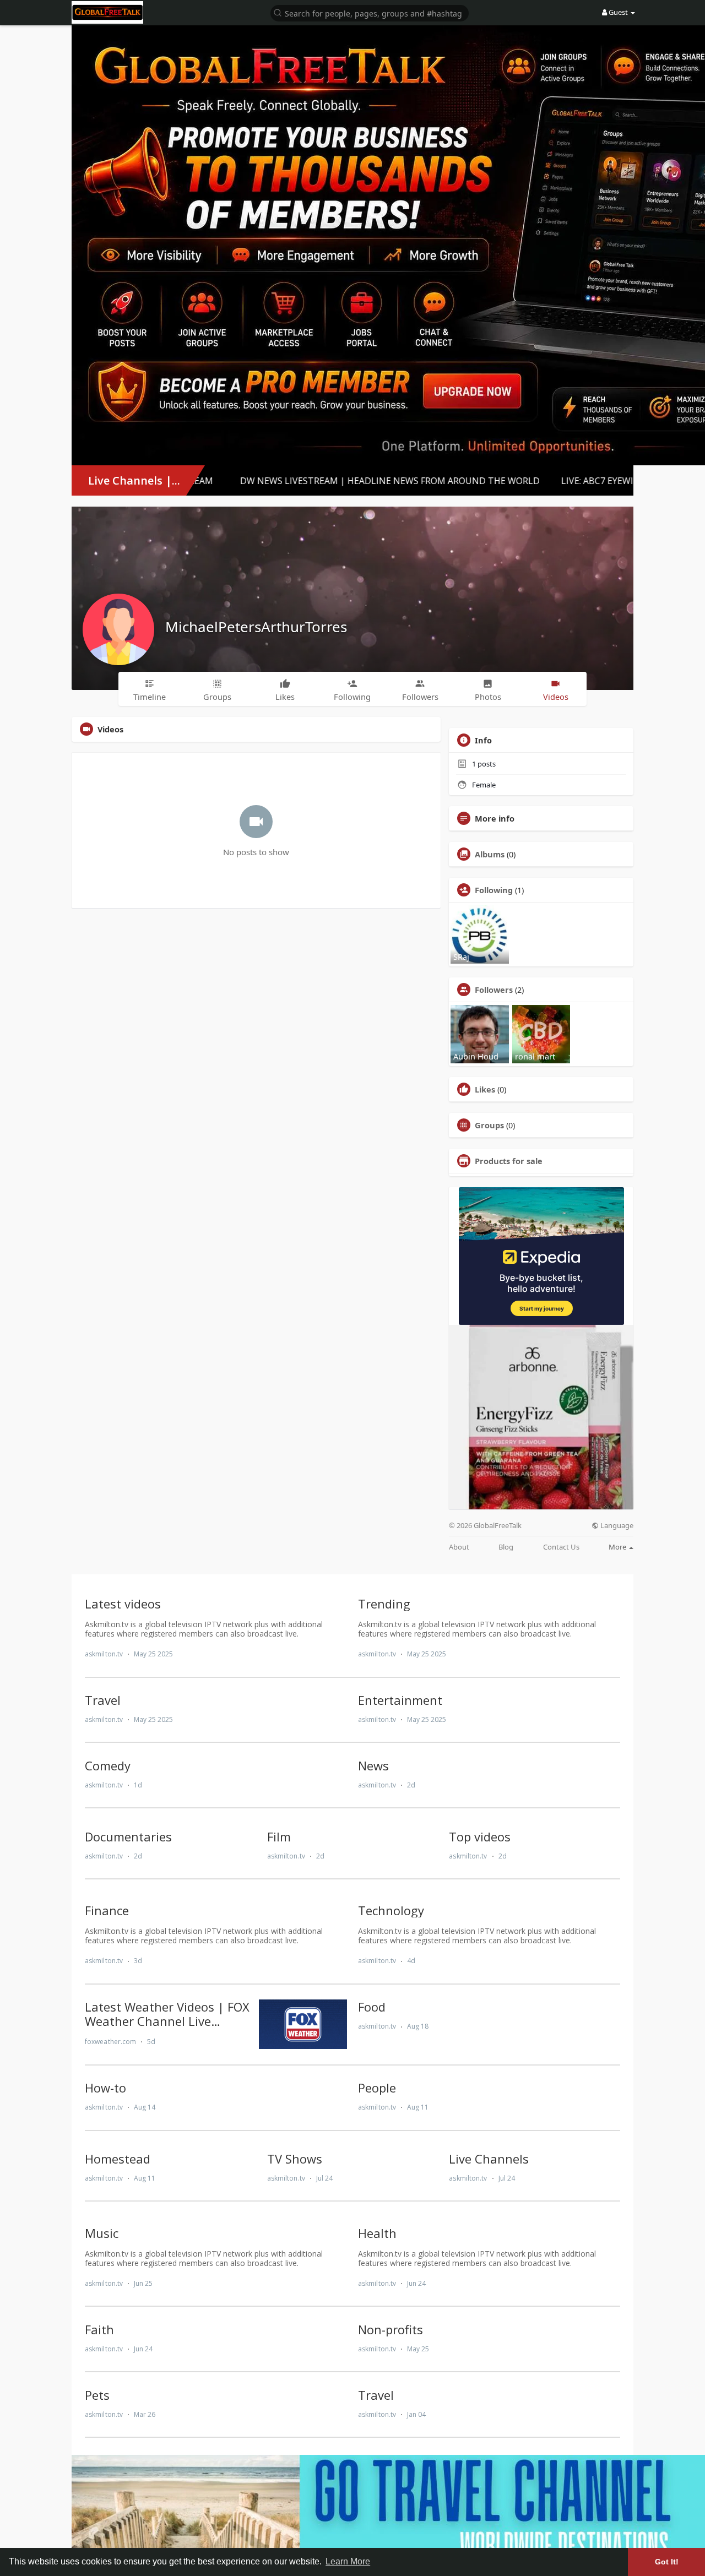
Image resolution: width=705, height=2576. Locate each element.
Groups (489, 1125)
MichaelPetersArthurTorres (256, 627)
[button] (370, 12)
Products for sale (509, 1161)
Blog (506, 1547)
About (459, 1547)
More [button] (618, 1547)
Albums (490, 854)
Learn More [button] (348, 2561)
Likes (485, 1089)
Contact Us (561, 1547)
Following (494, 890)
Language (616, 1526)
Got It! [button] (667, 2562)
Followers (494, 990)
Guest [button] (618, 12)
